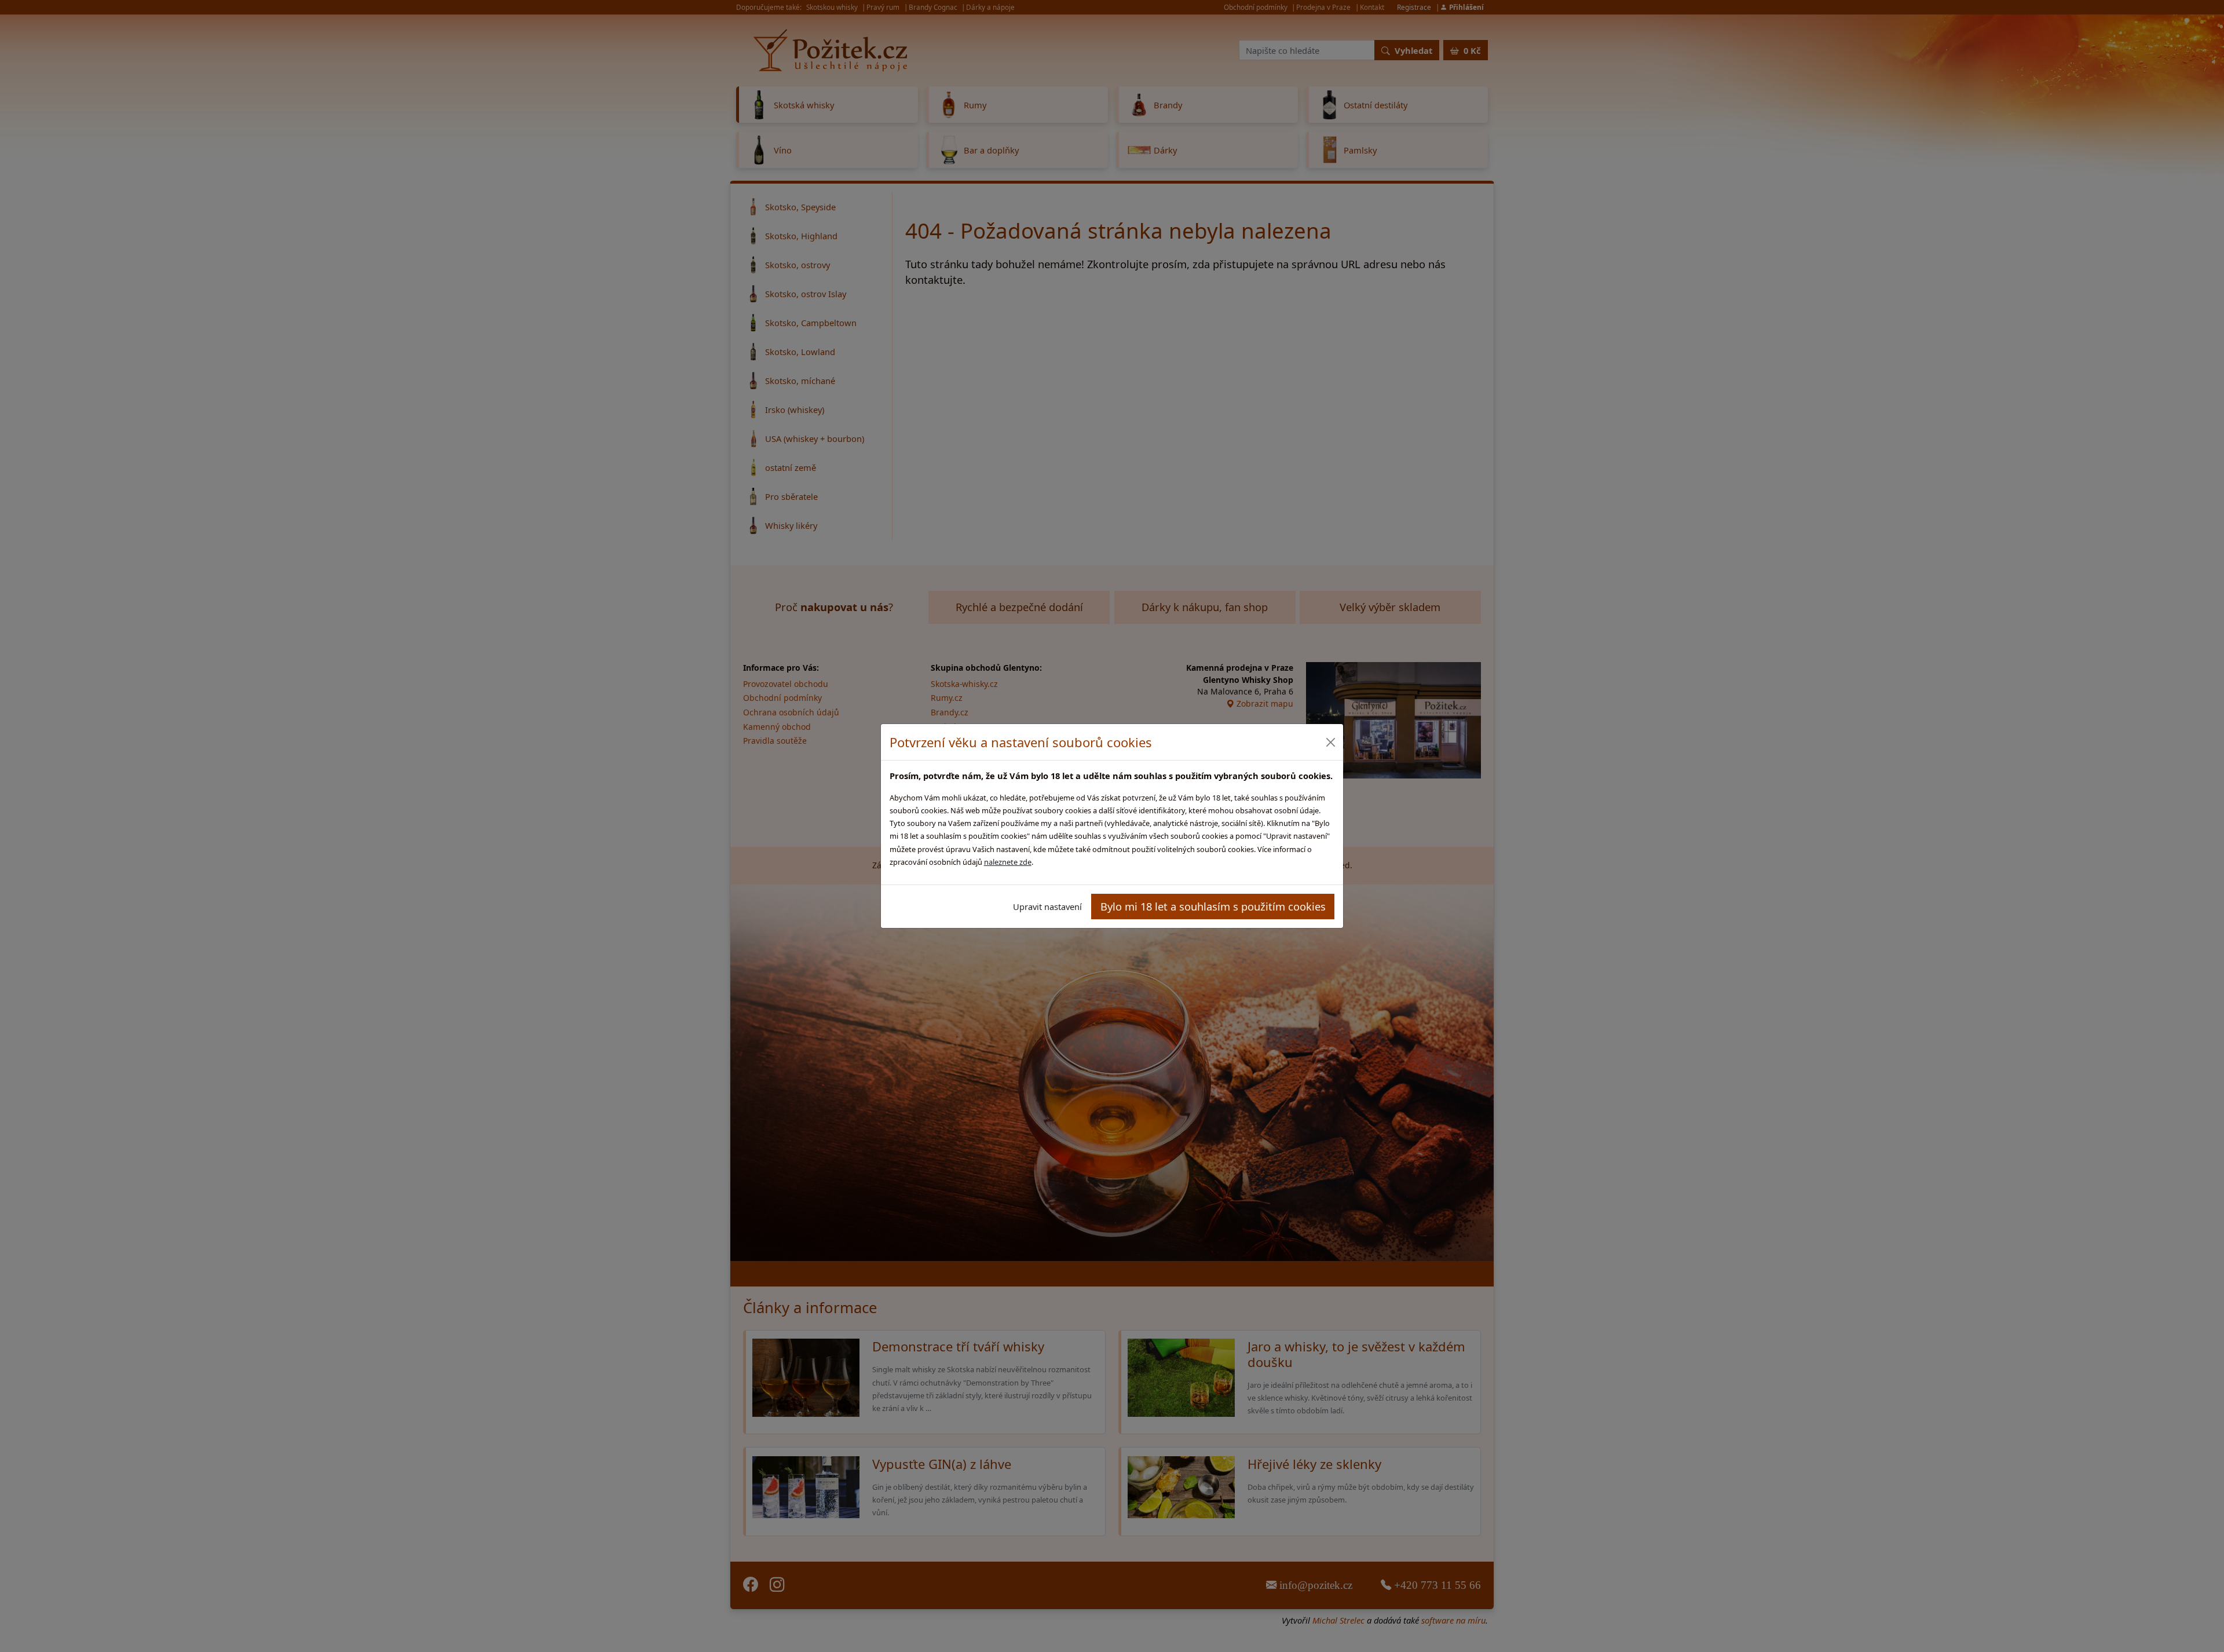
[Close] (1330, 742)
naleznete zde (1008, 862)
